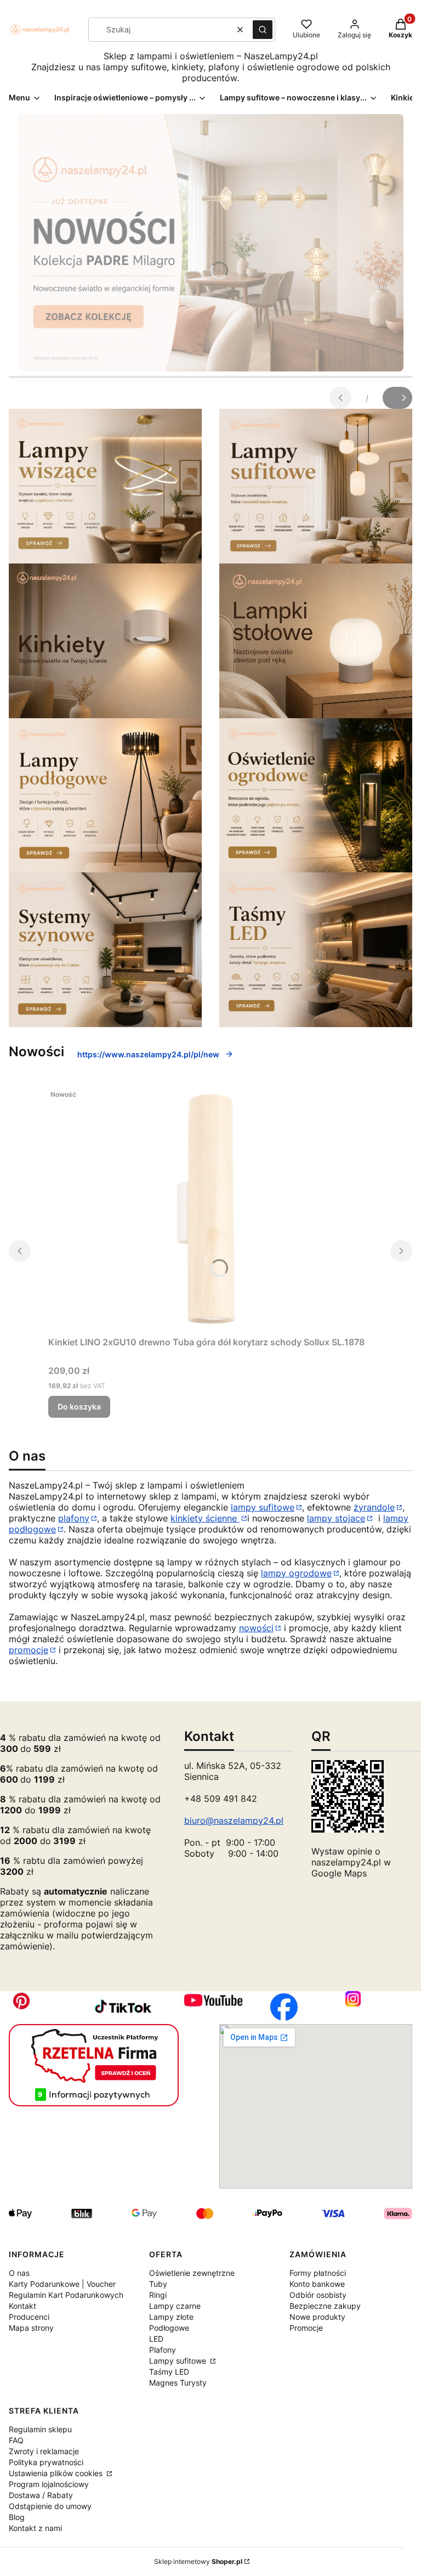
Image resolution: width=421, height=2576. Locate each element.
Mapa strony (31, 2328)
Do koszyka (79, 1407)
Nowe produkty (317, 2317)
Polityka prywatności (46, 2462)
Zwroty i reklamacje (44, 2451)
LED (156, 2339)
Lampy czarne (175, 2306)
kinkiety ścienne (205, 1518)
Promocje (306, 2328)
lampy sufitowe (263, 1507)
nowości (256, 1628)
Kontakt (22, 2306)
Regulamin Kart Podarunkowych (66, 2295)
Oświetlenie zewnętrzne (192, 2273)
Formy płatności (318, 2273)
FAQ (16, 2440)
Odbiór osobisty (318, 2295)
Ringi (158, 2295)
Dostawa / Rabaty (41, 2495)
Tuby (158, 2284)
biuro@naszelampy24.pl (234, 1820)
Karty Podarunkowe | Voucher (62, 2284)
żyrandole (374, 1507)
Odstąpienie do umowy (50, 2506)
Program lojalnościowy (49, 2484)
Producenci (29, 2317)
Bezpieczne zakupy (325, 2306)
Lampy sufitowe (179, 2361)
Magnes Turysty (178, 2383)
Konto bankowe (317, 2284)
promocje (29, 1650)
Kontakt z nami (35, 2528)
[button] (263, 30)
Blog (17, 2517)
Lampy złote (171, 2317)
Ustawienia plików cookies (57, 2473)
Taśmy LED (169, 2372)
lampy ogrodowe (296, 1573)
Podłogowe (169, 2328)
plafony (74, 1518)
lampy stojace (336, 1518)
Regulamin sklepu (40, 2429)
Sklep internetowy (198, 2561)
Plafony (163, 2350)
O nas (19, 2273)
